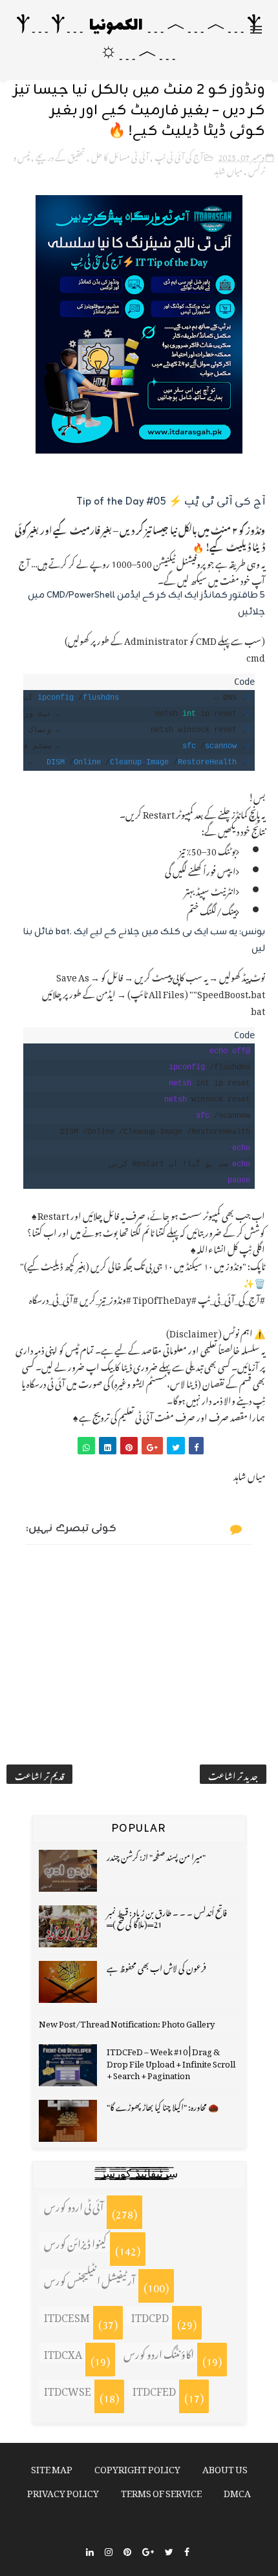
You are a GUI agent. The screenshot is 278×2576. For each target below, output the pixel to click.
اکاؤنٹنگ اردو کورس (159, 2352)
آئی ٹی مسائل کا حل (120, 155)
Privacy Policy (63, 2491)
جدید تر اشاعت (233, 1774)
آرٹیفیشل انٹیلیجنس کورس (90, 2279)
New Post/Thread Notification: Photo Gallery (127, 2022)
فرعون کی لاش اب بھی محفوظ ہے (156, 1966)
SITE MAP (52, 2467)
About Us (225, 2467)
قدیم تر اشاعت (39, 1774)
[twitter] (169, 2550)
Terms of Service (161, 2491)
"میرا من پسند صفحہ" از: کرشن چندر (156, 1855)
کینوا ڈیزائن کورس (75, 2242)
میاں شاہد (228, 169)
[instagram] (109, 2550)
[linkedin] (90, 2550)
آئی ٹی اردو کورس (74, 2205)
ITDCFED (154, 2389)
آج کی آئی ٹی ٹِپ (179, 155)
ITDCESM (67, 2316)
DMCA (237, 2491)
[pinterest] (127, 2550)
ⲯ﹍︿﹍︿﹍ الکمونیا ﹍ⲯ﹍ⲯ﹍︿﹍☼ (139, 40)
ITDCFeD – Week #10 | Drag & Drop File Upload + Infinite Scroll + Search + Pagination (171, 2061)
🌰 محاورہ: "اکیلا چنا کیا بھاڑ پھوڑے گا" (163, 2105)
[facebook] (187, 2550)
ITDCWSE (68, 2389)
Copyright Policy (137, 2467)
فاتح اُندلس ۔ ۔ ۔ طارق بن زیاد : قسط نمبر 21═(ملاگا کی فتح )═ (167, 1917)
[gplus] (148, 2550)
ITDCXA (63, 2352)
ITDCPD (150, 2316)
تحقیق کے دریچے (60, 155)
